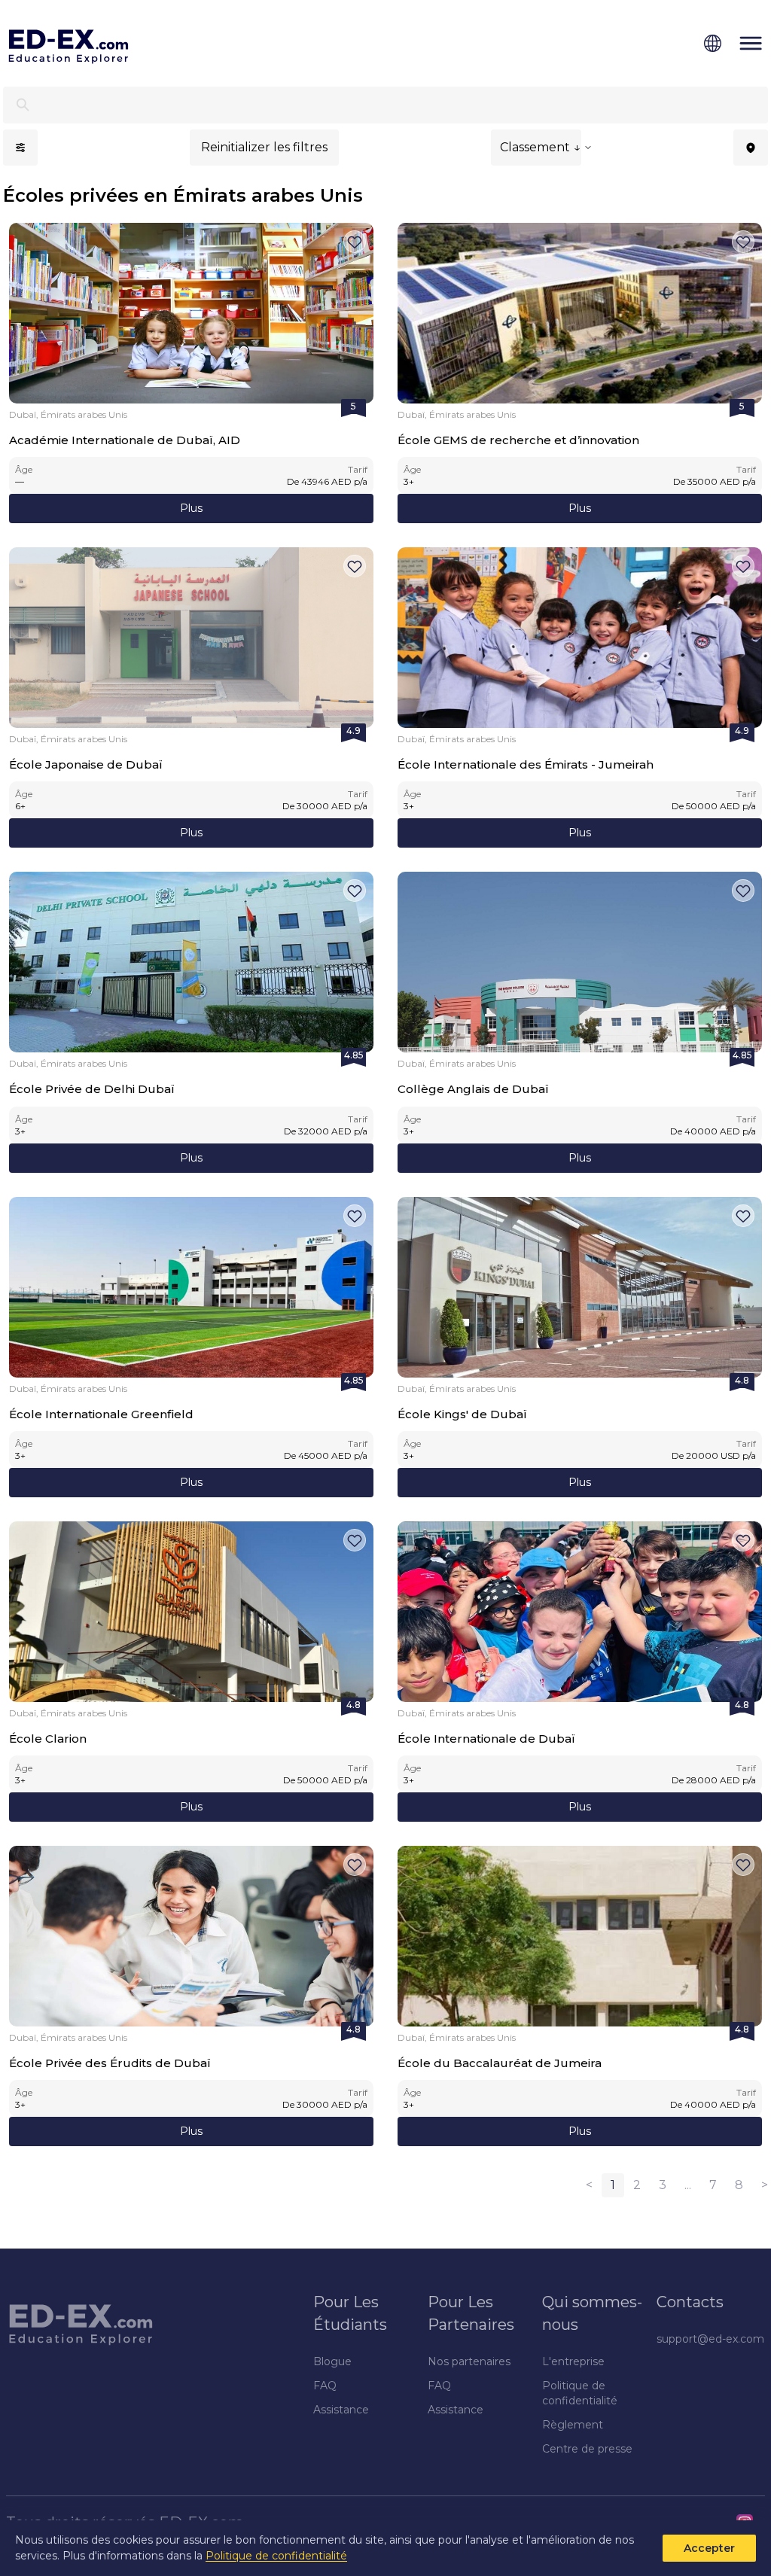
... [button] (688, 2185)
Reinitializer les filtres (264, 147)
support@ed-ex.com (710, 2339)
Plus (191, 508)
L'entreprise (573, 2361)
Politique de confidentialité (276, 2556)
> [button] (765, 2185)
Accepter (709, 2548)
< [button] (589, 2185)
